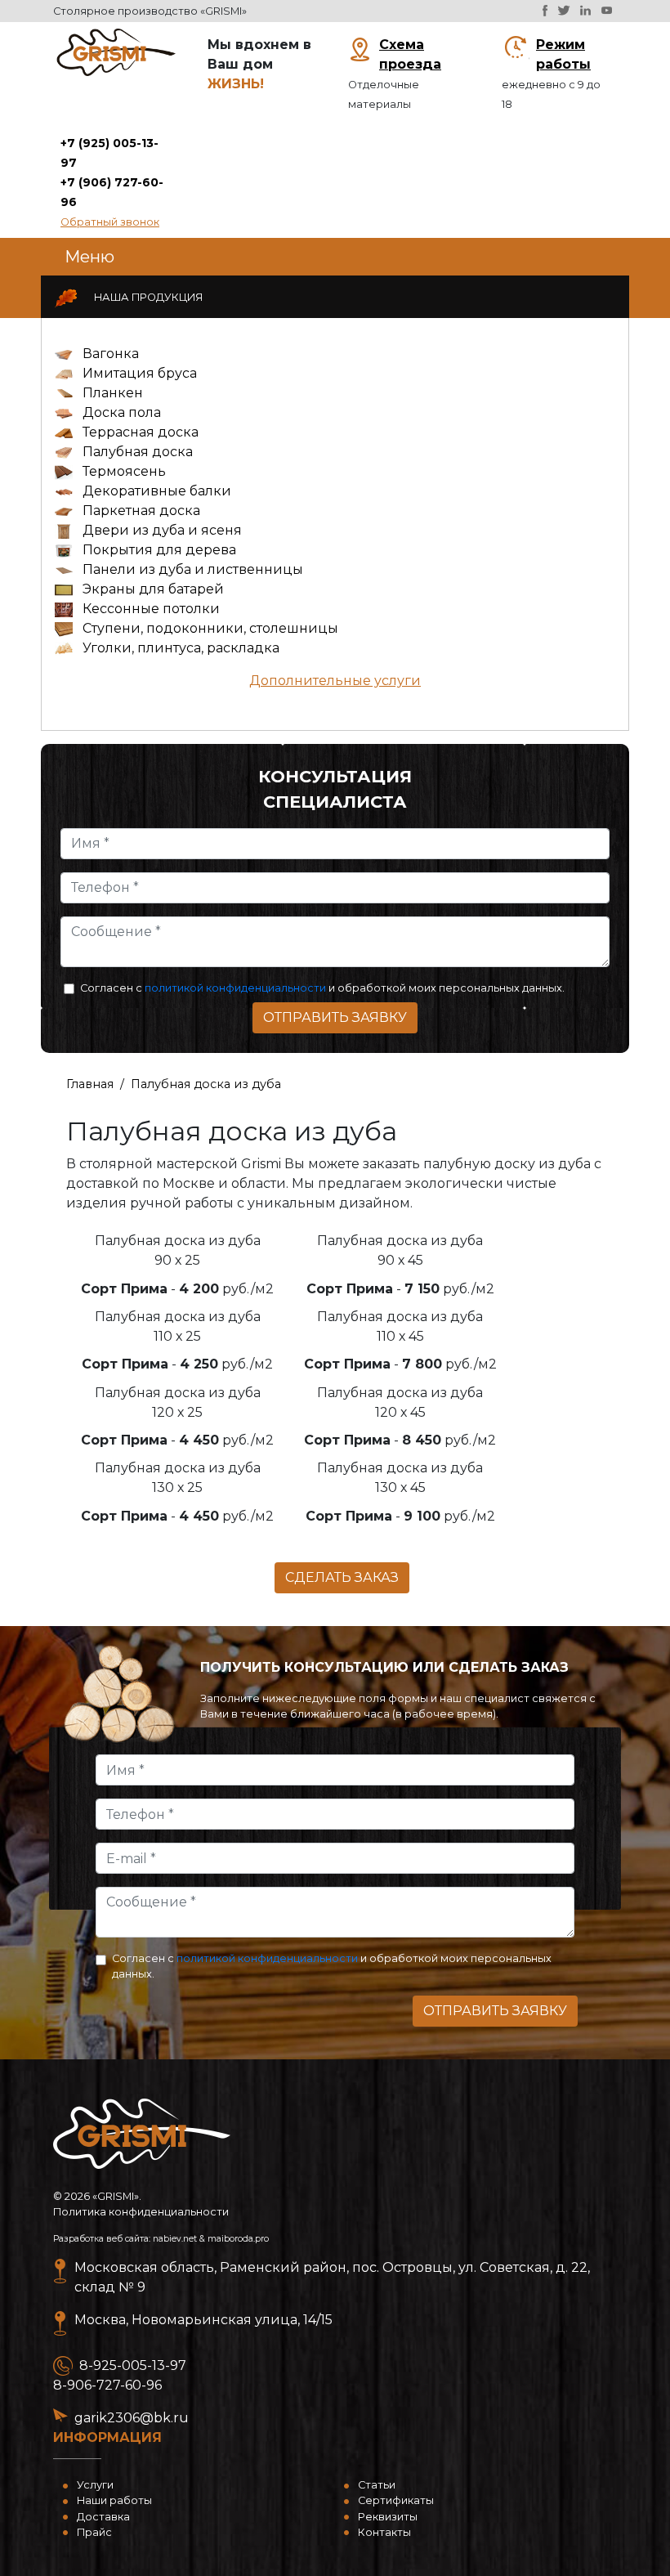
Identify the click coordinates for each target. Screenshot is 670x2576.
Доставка (103, 2517)
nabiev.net (175, 2239)
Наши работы (114, 2500)
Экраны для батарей (153, 589)
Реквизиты (388, 2517)
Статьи (377, 2485)
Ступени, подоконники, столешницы (210, 628)
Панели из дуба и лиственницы (193, 569)
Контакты (384, 2532)
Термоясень (124, 471)
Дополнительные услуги (335, 681)
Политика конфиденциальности (141, 2212)
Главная (90, 1084)
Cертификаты (396, 2500)
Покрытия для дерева (159, 550)
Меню (89, 257)
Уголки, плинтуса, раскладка (181, 648)
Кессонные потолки (151, 609)
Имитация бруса (140, 373)
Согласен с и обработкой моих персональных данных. (322, 988)
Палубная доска (138, 452)
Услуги (95, 2485)
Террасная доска (141, 432)
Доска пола (122, 412)
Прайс (94, 2532)
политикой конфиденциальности (235, 988)
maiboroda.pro (238, 2239)
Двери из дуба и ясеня (162, 530)
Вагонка (111, 354)
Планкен (113, 393)
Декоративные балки (157, 491)
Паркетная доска (141, 511)
